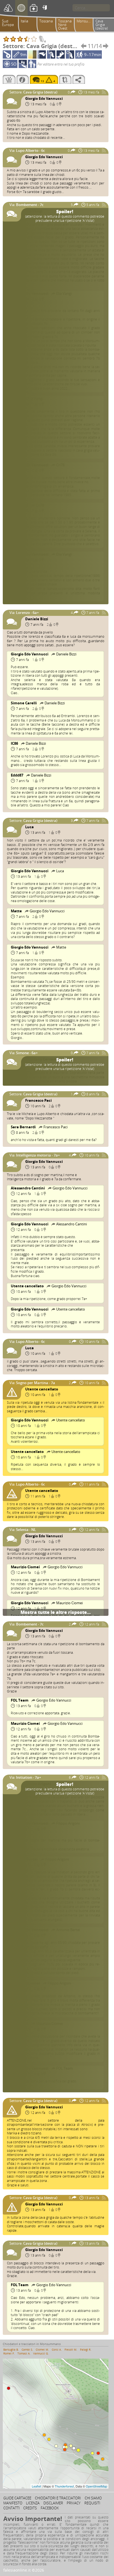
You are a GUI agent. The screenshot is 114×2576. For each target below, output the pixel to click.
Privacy (74, 2503)
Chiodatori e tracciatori (58, 2498)
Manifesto (13, 2503)
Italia (24, 21)
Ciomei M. (42, 2350)
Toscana (46, 21)
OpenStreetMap (96, 2486)
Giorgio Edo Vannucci (44, 98)
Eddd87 (17, 775)
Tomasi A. (24, 2353)
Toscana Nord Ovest (65, 25)
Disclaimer (53, 2503)
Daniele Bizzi (37, 619)
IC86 (15, 743)
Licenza (33, 2503)
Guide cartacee (17, 2498)
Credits (30, 2508)
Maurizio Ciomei (26, 1567)
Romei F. (9, 2353)
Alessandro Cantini (28, 1188)
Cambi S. (27, 2350)
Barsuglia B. (11, 2350)
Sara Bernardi (24, 1127)
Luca (29, 827)
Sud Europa (8, 23)
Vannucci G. (41, 2353)
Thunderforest (64, 2486)
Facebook (50, 2508)
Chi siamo (93, 2498)
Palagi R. (86, 2350)
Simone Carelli (24, 703)
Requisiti (92, 2503)
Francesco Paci (38, 1100)
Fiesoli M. (71, 2350)
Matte (17, 911)
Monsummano (86, 21)
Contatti (11, 2508)
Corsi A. (57, 2350)
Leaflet (36, 2486)
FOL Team (20, 1700)
